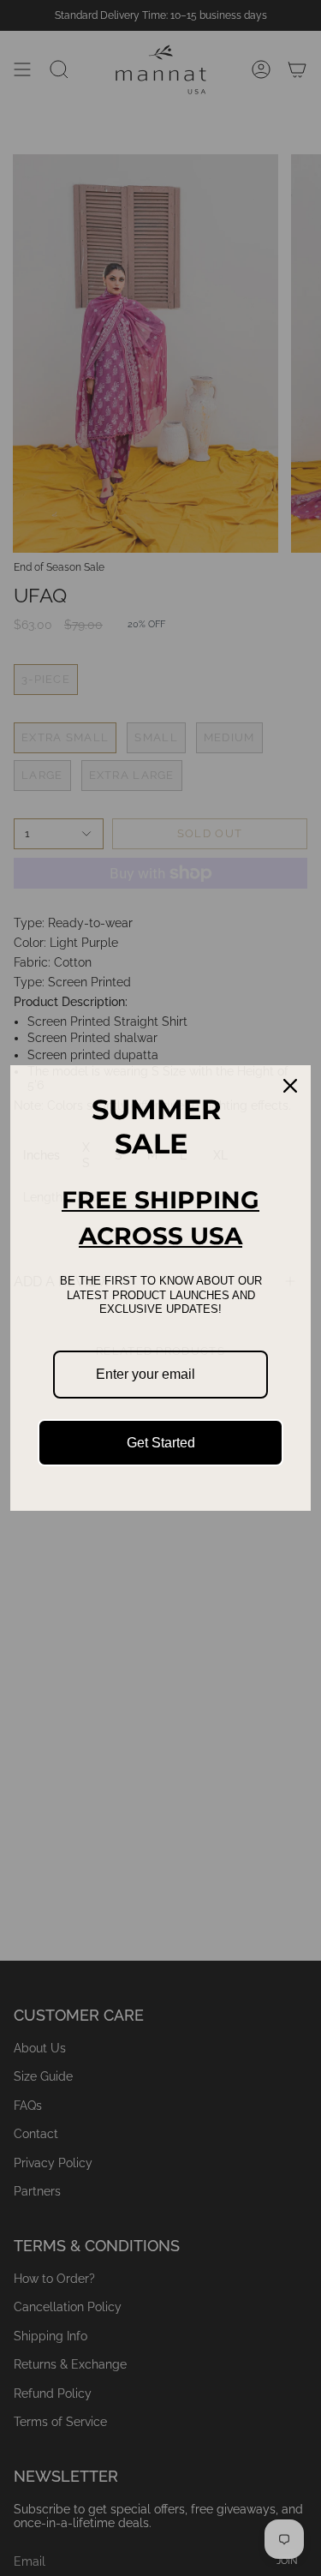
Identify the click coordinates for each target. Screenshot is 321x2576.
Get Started (161, 1443)
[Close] (290, 1086)
